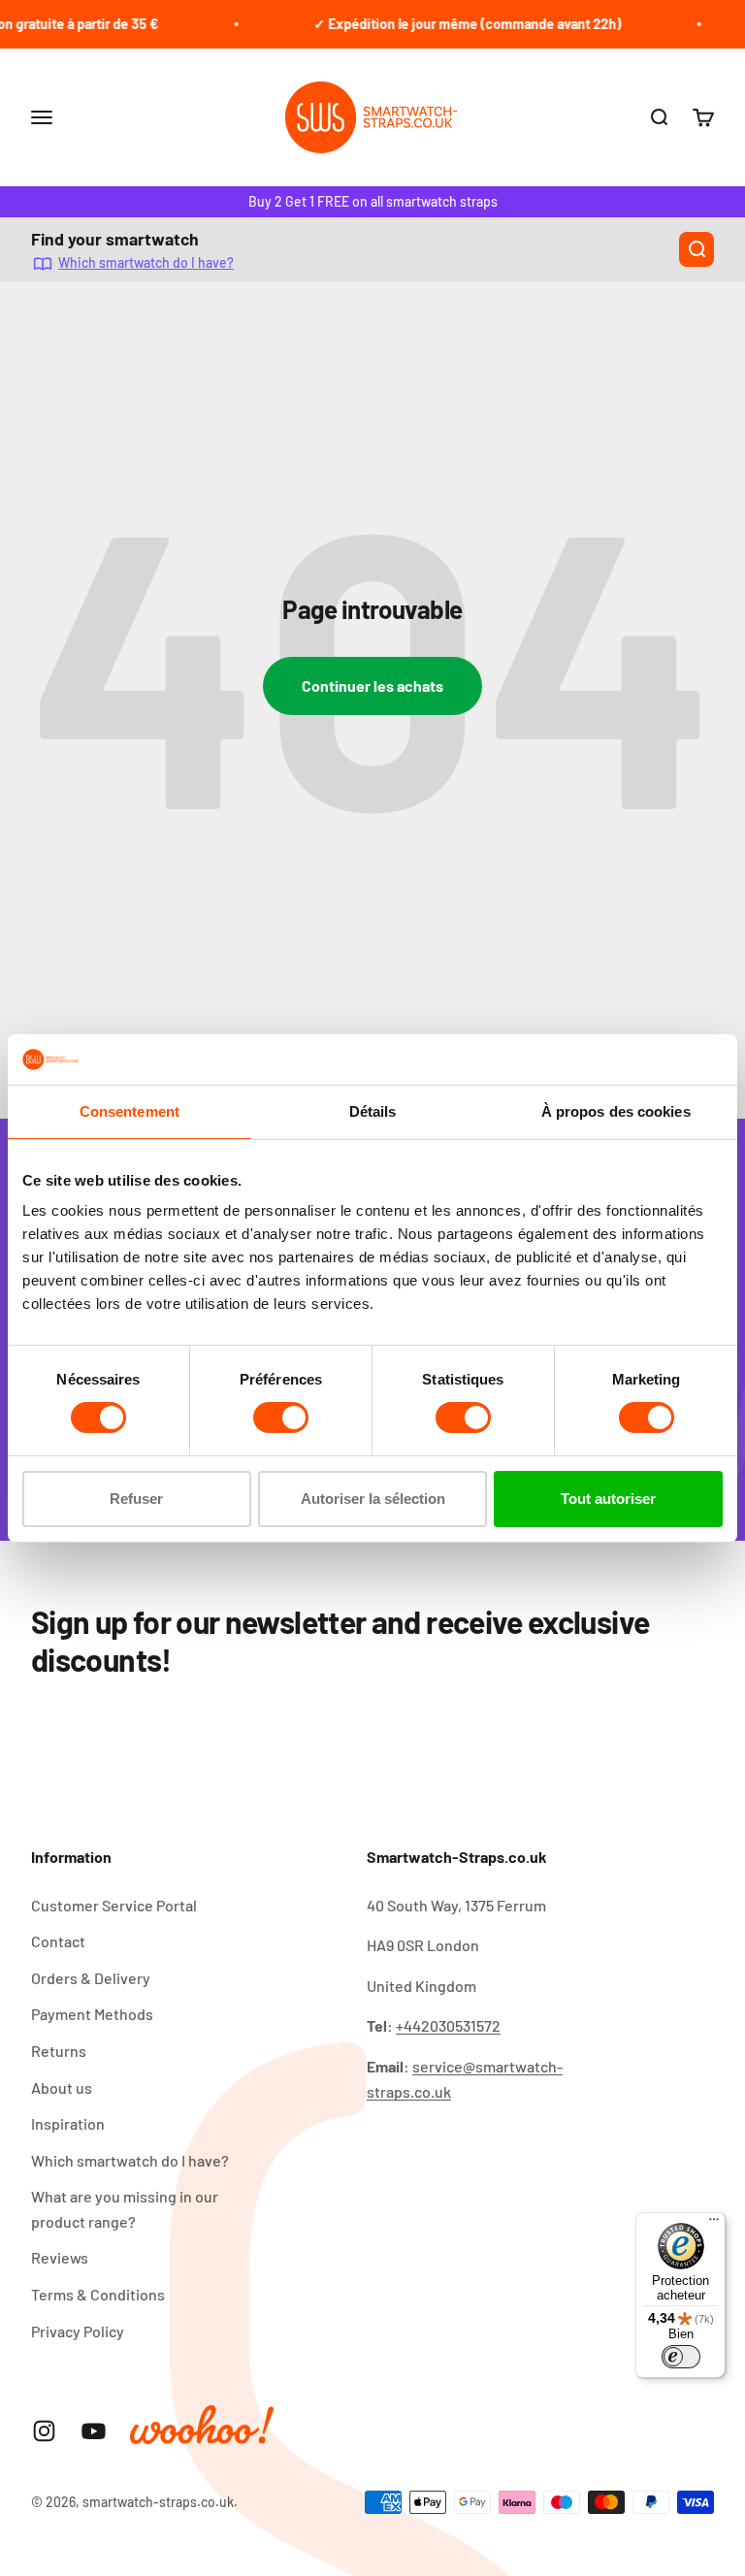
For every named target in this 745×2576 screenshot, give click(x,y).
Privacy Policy (78, 2331)
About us (62, 2087)
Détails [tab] (373, 1111)
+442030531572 (448, 2025)
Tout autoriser (608, 1499)
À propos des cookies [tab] (616, 1111)
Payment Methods (92, 2014)
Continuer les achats (372, 685)
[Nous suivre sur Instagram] (44, 2431)
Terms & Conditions (98, 2294)
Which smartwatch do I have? (146, 262)
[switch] (281, 1418)
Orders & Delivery (91, 1978)
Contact (58, 1941)
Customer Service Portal (114, 1905)
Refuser (136, 1499)
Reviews (60, 2257)
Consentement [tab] (130, 1111)
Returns (59, 2051)
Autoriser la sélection (373, 1499)
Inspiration (68, 2123)
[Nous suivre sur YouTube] (94, 2431)
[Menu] (714, 2224)
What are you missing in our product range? (125, 2209)
